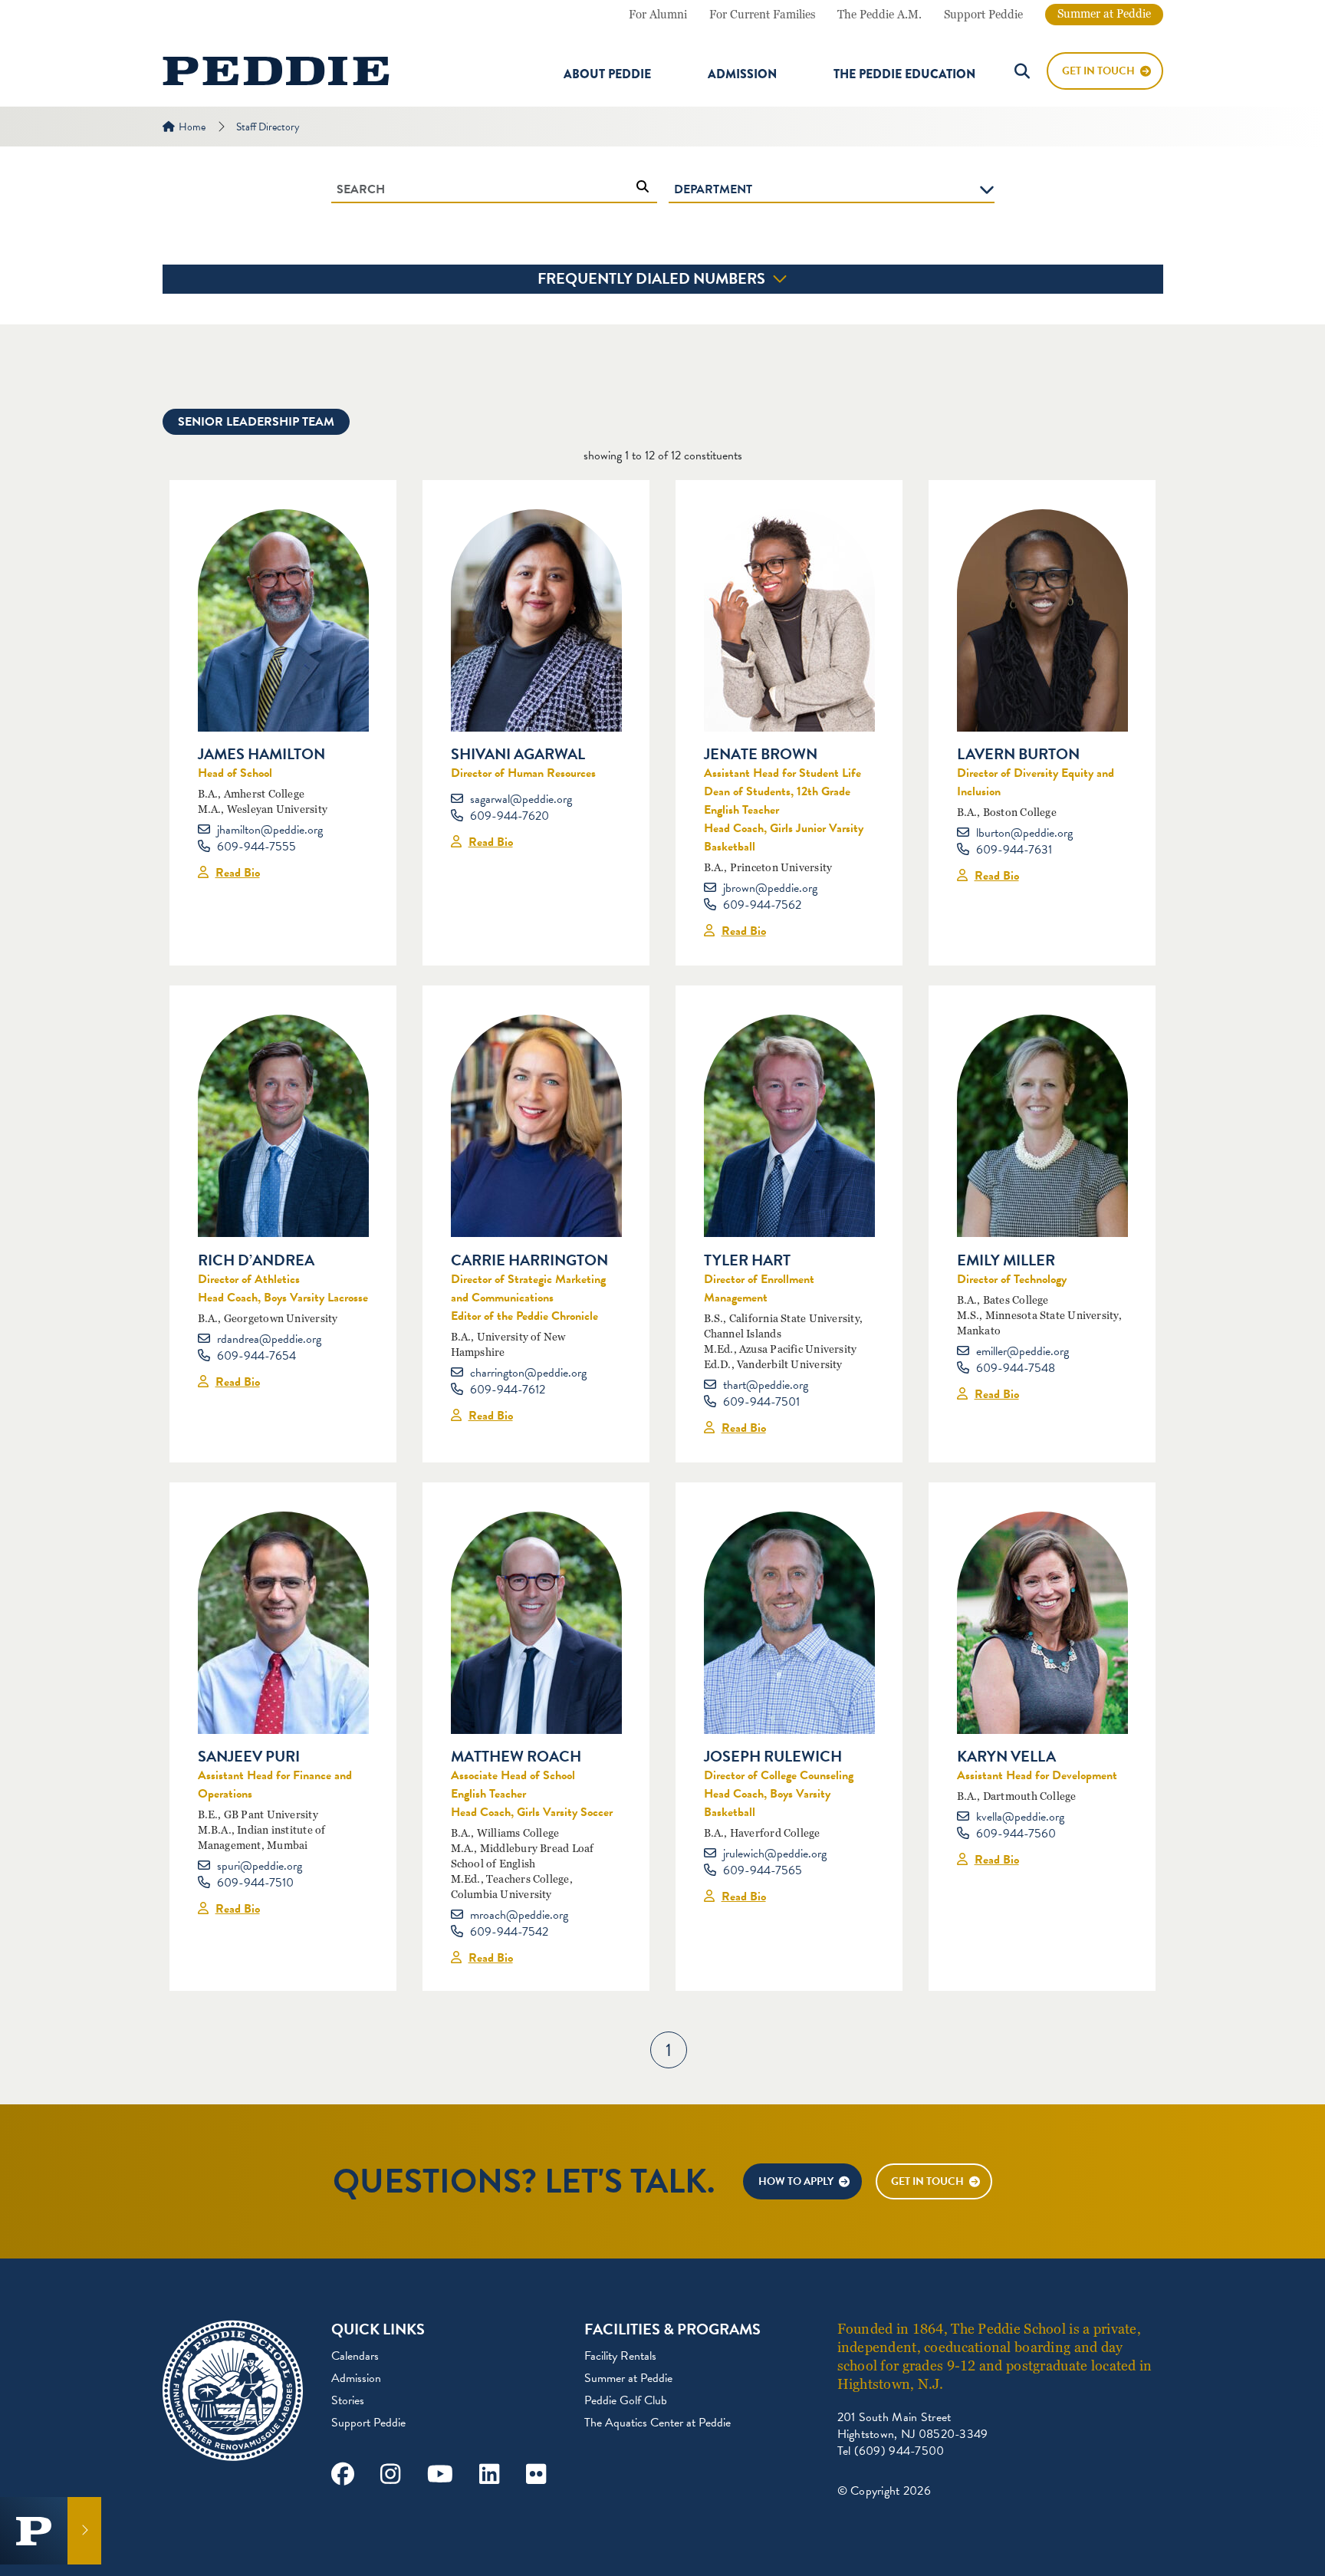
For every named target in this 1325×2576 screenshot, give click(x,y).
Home (192, 127)
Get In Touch (1098, 71)
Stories (348, 2400)
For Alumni (658, 15)
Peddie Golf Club (626, 2400)
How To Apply (796, 2181)
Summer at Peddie (1104, 14)
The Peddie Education (904, 74)
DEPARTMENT (713, 189)
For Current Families (762, 15)
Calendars (355, 2356)
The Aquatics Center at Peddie (658, 2423)
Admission (742, 74)
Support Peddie (983, 15)
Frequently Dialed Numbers (653, 278)
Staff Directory (268, 127)
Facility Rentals (620, 2356)
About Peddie (607, 74)
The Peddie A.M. (879, 15)
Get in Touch (927, 2181)
